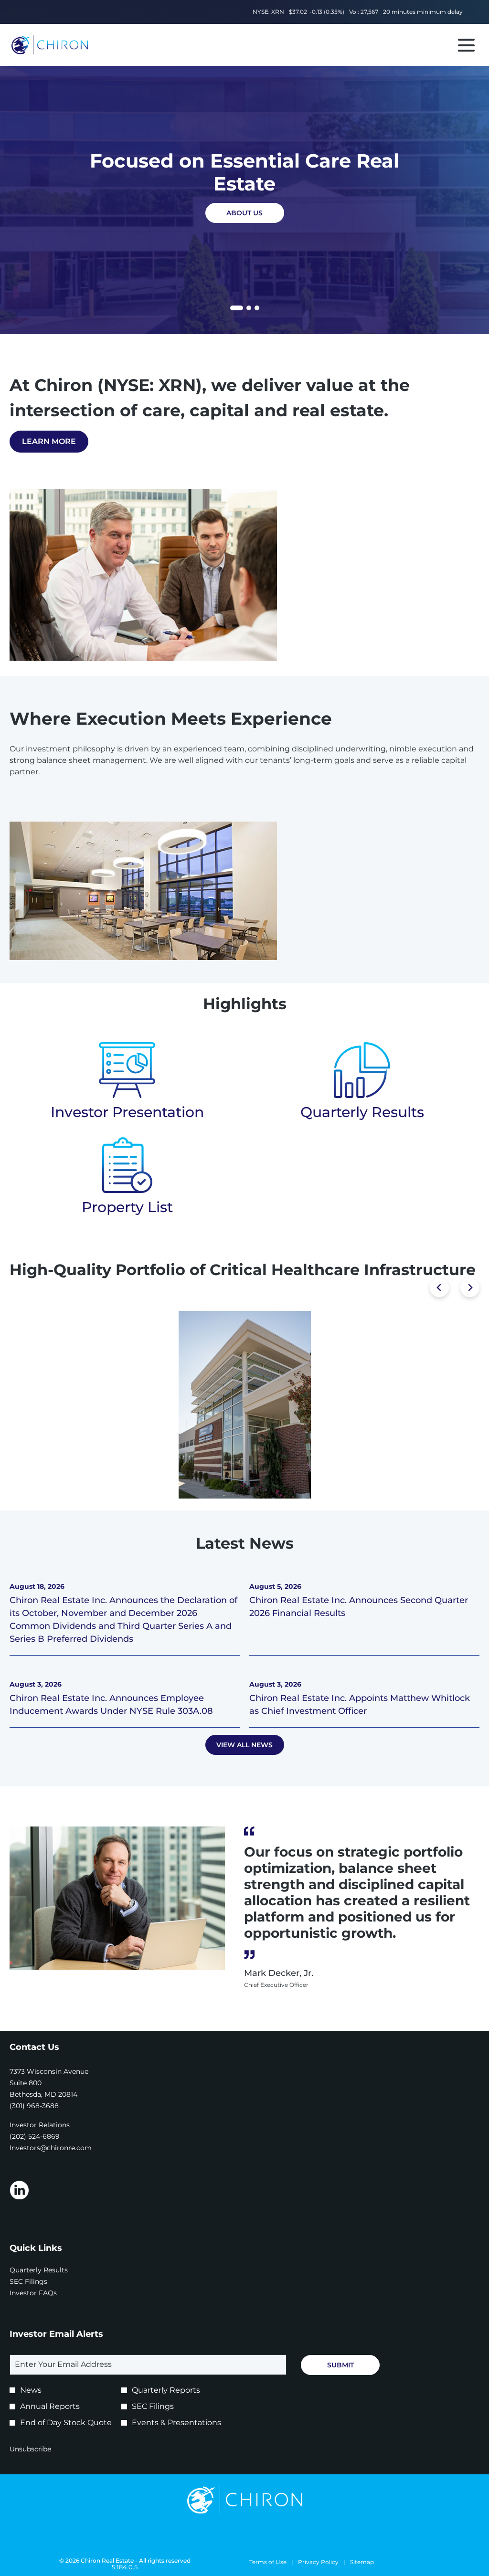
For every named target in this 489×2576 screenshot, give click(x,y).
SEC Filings (41, 2281)
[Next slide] (470, 1288)
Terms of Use (268, 2562)
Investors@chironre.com (51, 2148)
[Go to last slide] (439, 1288)
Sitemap (362, 2562)
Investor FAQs (46, 2293)
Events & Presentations (176, 2423)
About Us (244, 213)
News (31, 2390)
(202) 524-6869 (35, 2136)
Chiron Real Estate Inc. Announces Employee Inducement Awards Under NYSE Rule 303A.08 (111, 1705)
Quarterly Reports (166, 2390)
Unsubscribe (30, 2449)
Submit (340, 2365)
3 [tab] (257, 308)
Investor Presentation (127, 1112)
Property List (127, 1207)
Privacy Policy (318, 2562)
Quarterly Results (362, 1112)
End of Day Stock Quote (66, 2423)
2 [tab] (249, 308)
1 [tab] (234, 309)
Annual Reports (50, 2406)
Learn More (49, 441)
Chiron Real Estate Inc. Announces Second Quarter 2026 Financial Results (359, 1607)
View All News (244, 1745)
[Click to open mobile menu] (466, 45)
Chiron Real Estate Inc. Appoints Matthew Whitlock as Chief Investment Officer (360, 1705)
